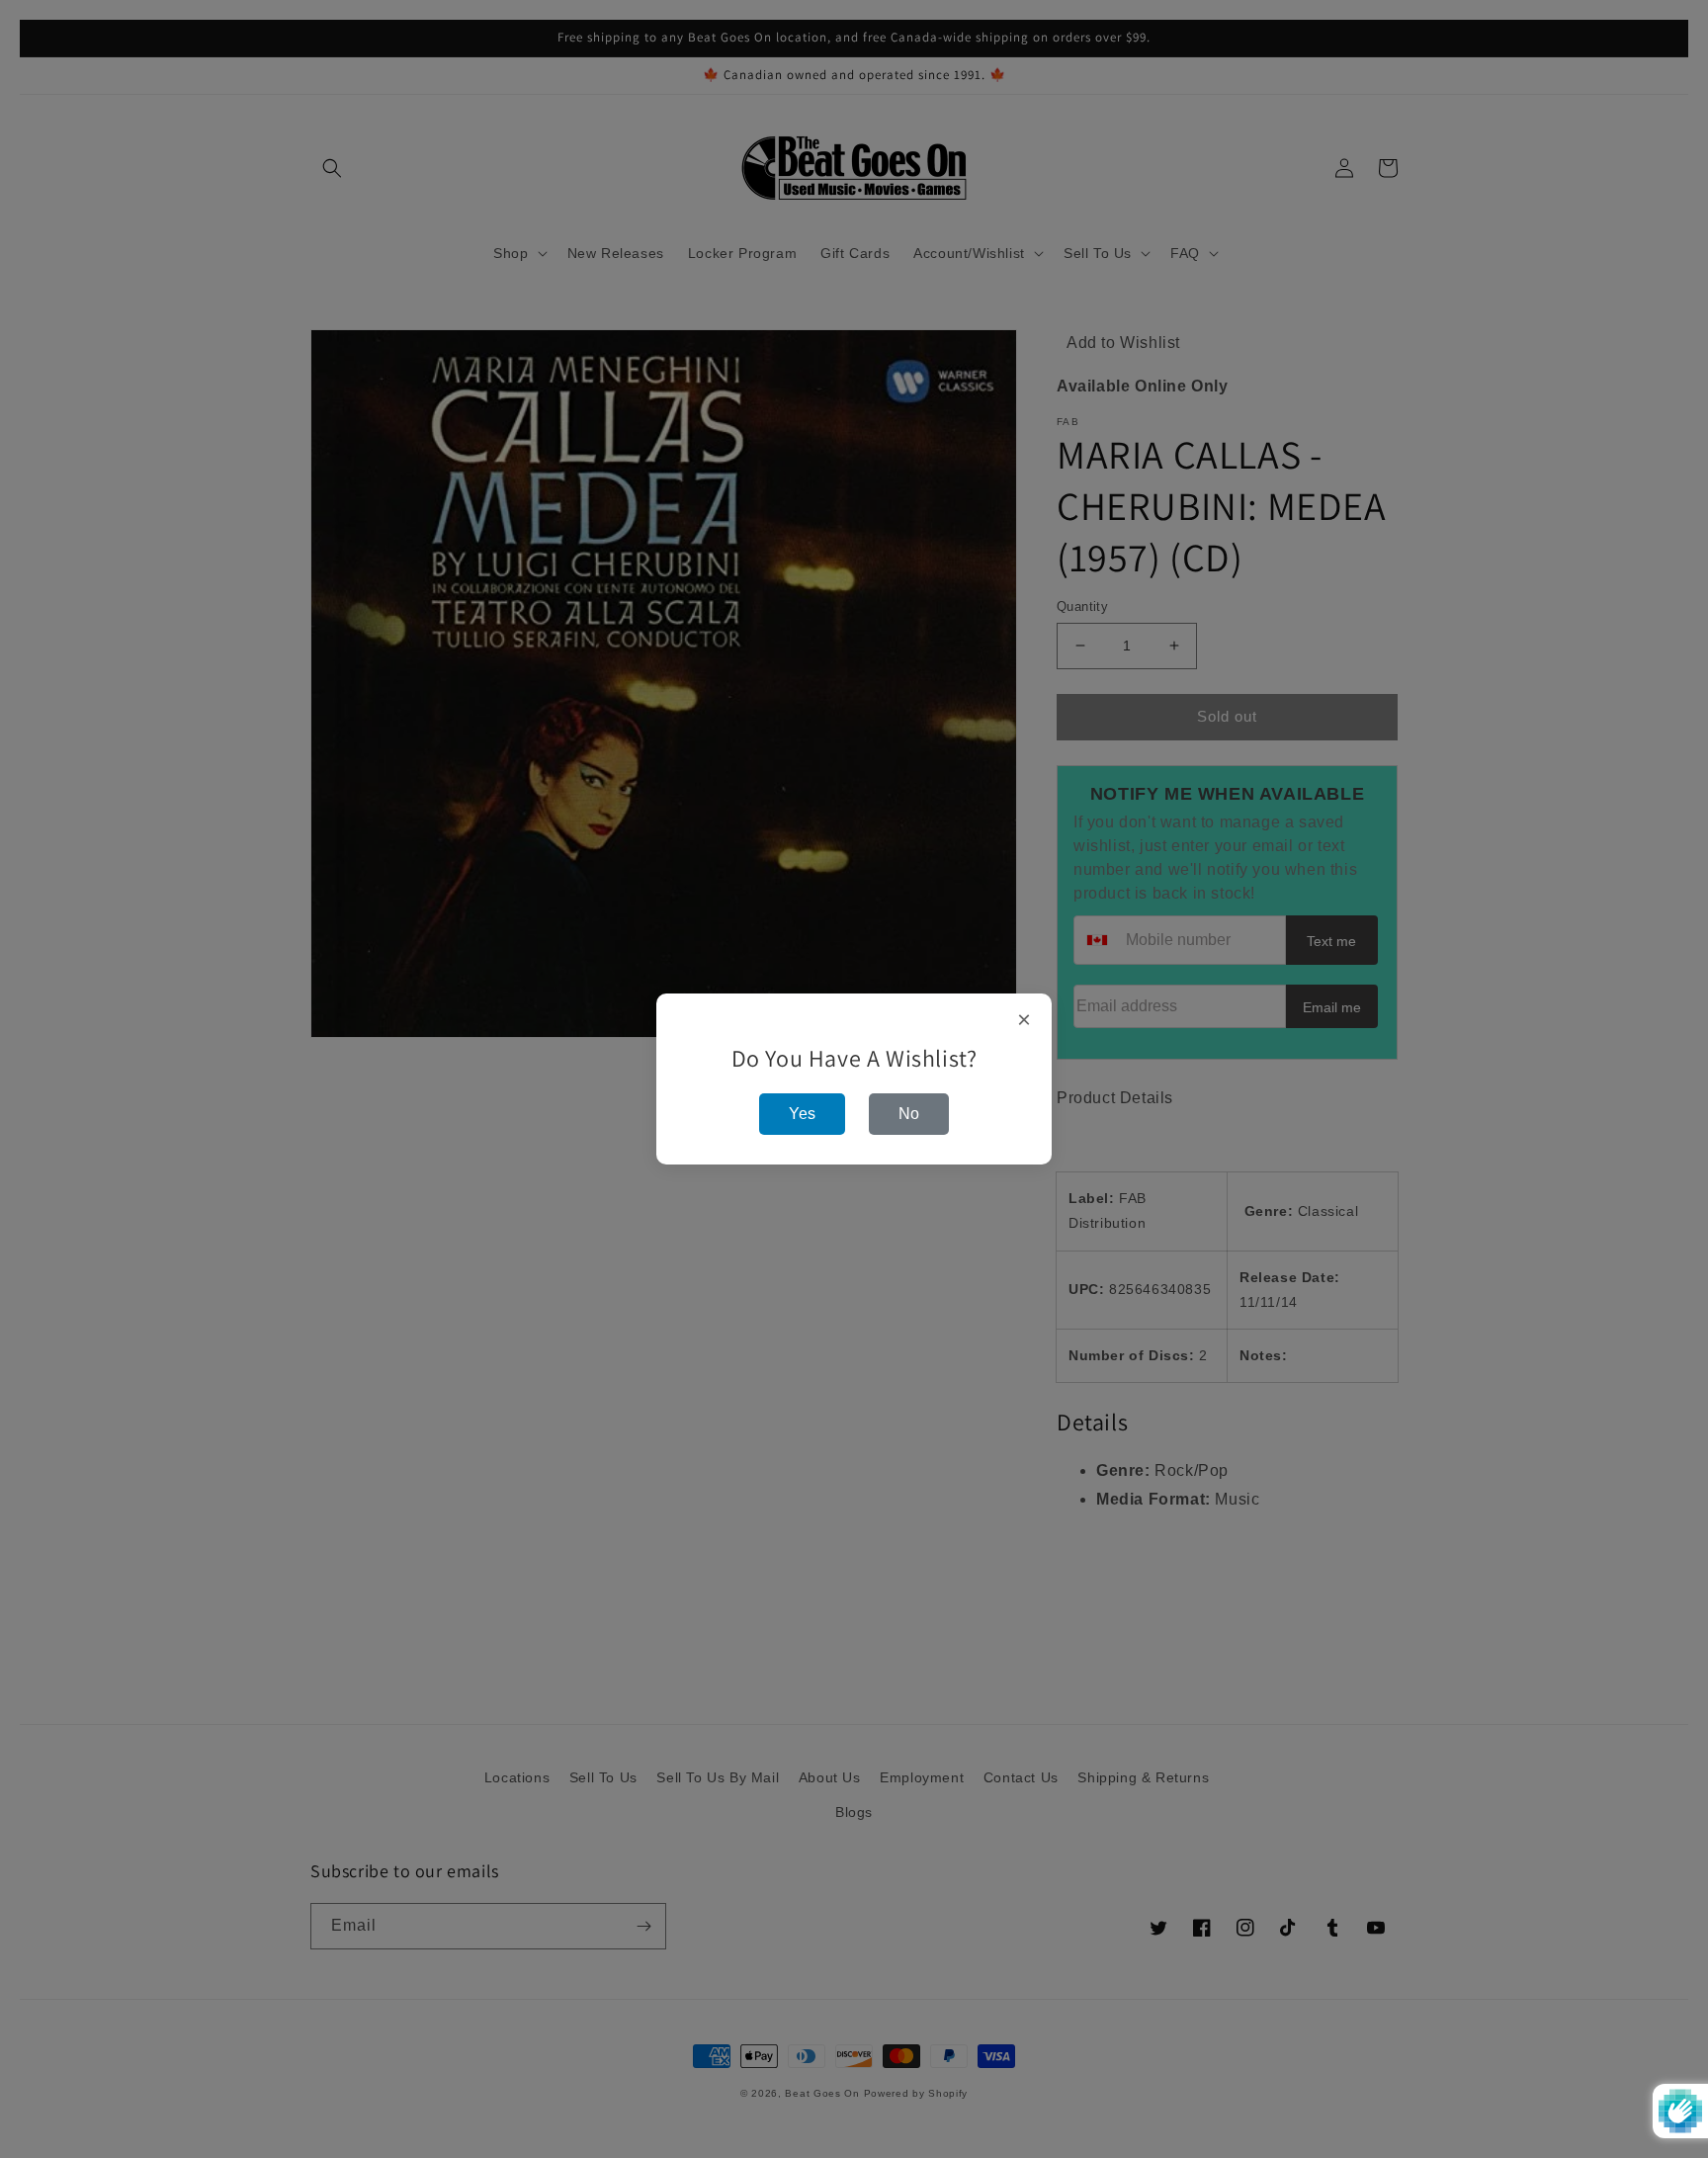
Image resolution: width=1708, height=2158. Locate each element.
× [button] (1025, 1020)
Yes (802, 1114)
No (909, 1114)
